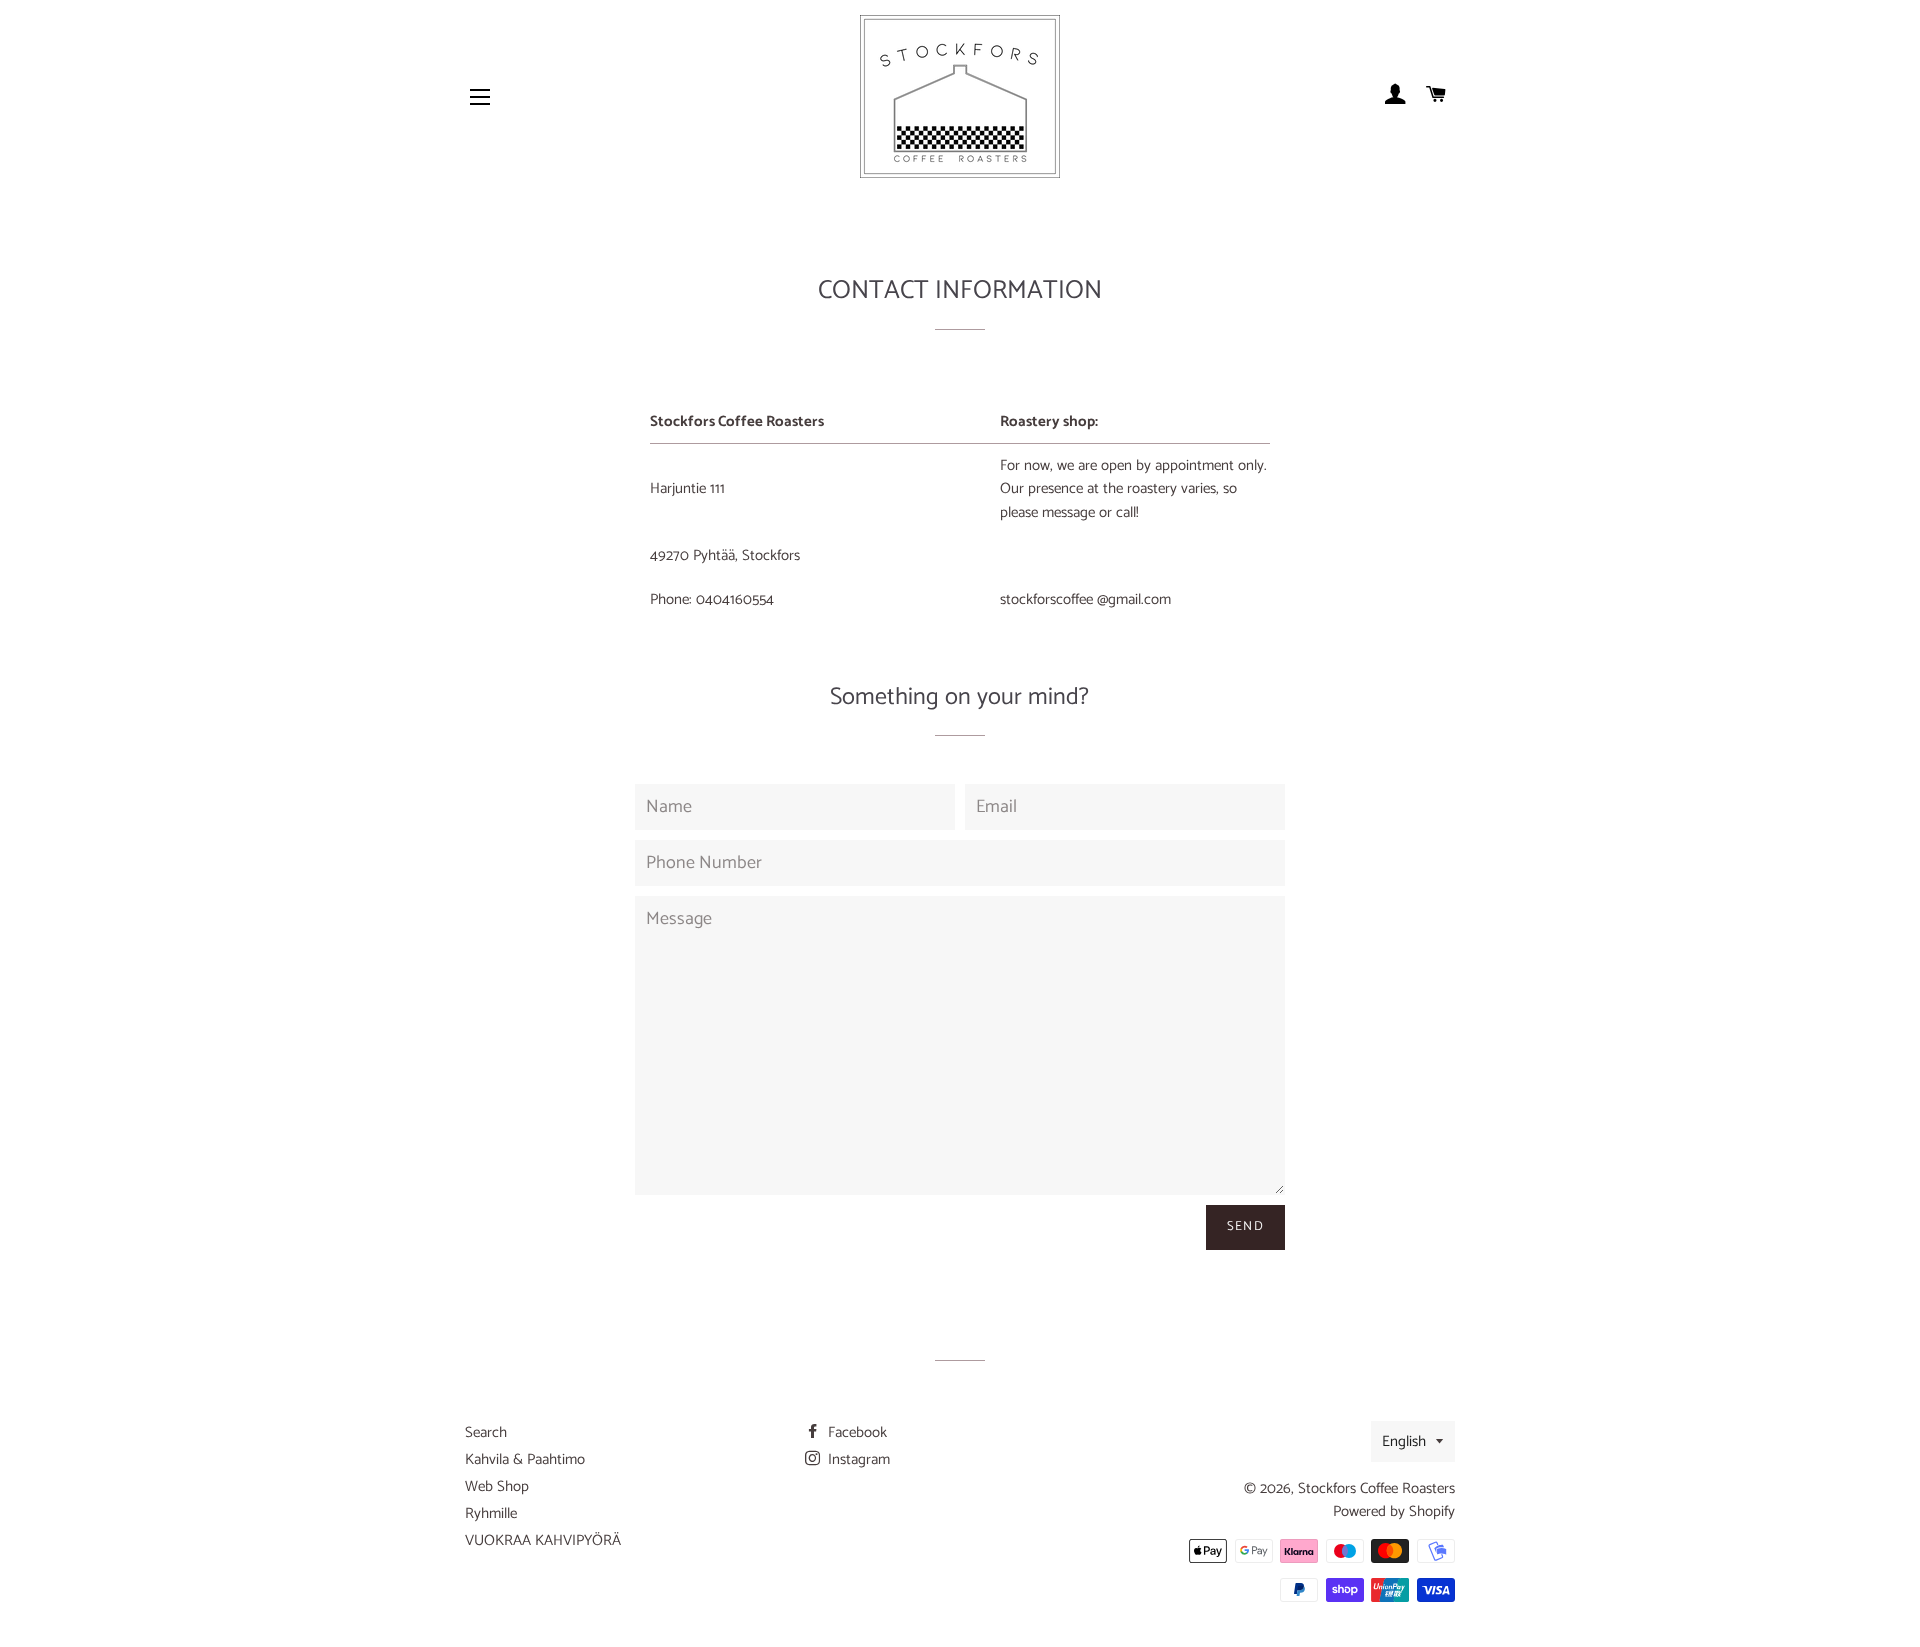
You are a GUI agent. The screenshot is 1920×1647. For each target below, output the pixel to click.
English (1404, 1441)
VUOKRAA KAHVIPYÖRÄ (543, 1540)
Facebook (855, 1432)
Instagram (857, 1459)
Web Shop (497, 1486)
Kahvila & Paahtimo (525, 1459)
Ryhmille (491, 1513)
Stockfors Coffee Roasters (1376, 1488)
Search (486, 1432)
